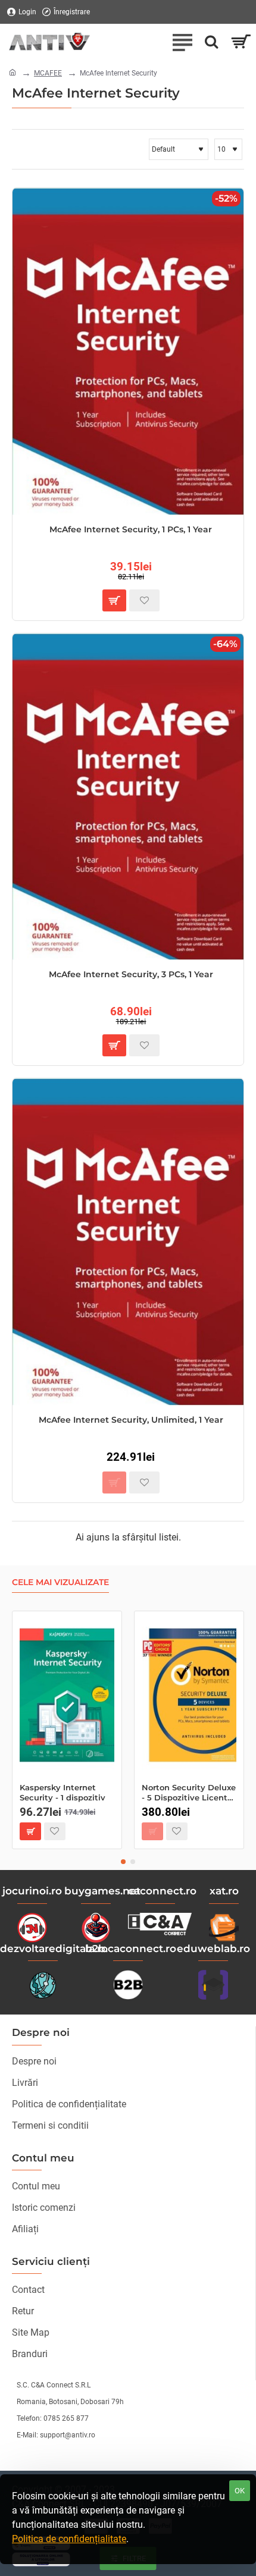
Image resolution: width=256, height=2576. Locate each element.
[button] (114, 600)
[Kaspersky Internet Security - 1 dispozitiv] (67, 1695)
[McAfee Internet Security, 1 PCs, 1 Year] (128, 351)
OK (240, 2491)
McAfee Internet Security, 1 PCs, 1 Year (131, 529)
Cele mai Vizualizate (60, 1582)
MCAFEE (48, 73)
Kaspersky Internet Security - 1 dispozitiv (63, 1792)
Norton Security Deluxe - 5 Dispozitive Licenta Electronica (189, 1793)
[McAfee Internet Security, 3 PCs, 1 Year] (128, 797)
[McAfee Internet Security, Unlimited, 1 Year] (128, 1242)
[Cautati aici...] (211, 42)
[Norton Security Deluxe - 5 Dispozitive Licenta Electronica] (189, 1695)
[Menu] (182, 42)
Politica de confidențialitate (69, 2539)
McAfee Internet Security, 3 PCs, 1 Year (131, 974)
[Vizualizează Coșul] (241, 42)
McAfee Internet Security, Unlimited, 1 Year (131, 1420)
